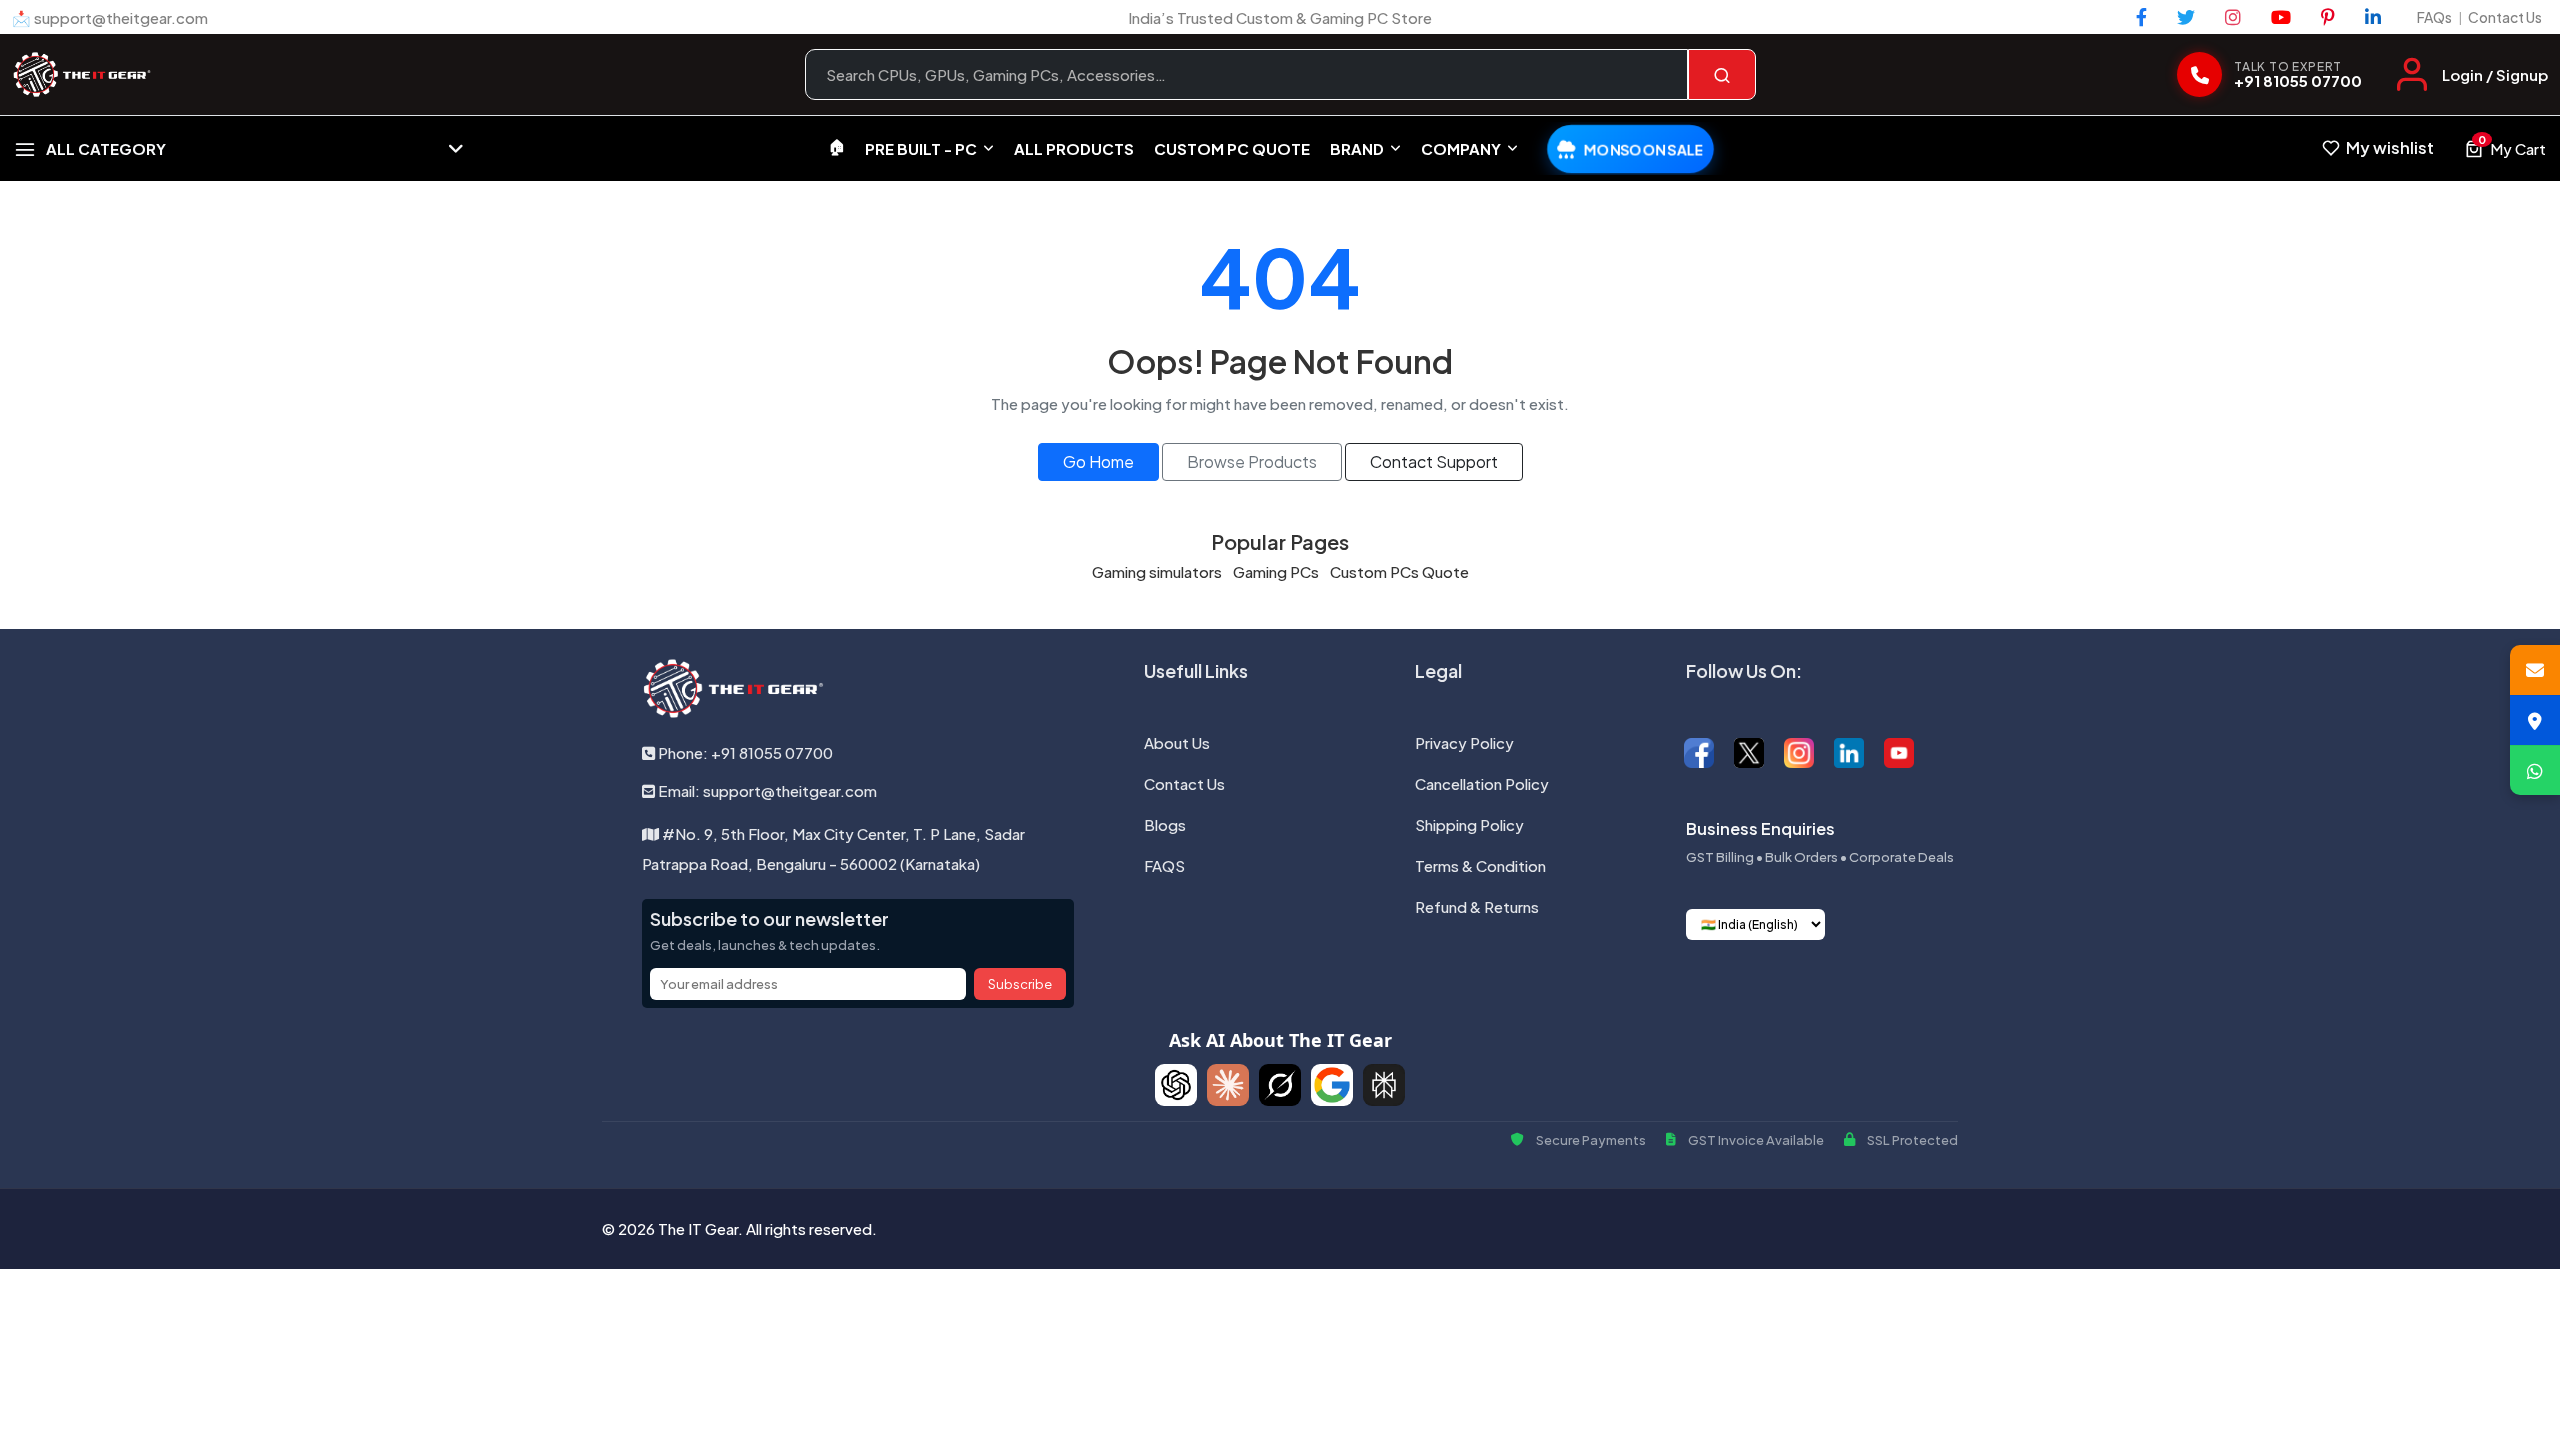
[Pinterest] (2328, 17)
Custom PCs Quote (1399, 571)
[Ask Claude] (1228, 1085)
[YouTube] (2281, 17)
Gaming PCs (1276, 571)
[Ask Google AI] (1332, 1085)
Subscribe (1020, 984)
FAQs (2434, 17)
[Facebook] (2141, 17)
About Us (1177, 742)
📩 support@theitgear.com (110, 17)
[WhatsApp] (2535, 770)
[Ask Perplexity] (1384, 1085)
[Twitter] (2186, 17)
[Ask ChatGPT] (1176, 1085)
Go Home (1098, 461)
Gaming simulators (1157, 571)
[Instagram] (2233, 17)
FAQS (1164, 865)
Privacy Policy (1464, 742)
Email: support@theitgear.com (766, 790)
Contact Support (1434, 461)
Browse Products (1252, 461)
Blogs (1165, 824)
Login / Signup (2495, 74)
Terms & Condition (1480, 865)
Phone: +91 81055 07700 (744, 752)
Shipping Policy (1469, 824)
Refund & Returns (1477, 906)
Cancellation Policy (1482, 783)
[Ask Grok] (1280, 1085)
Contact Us (2505, 17)
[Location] (2535, 720)
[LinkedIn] (2373, 17)
